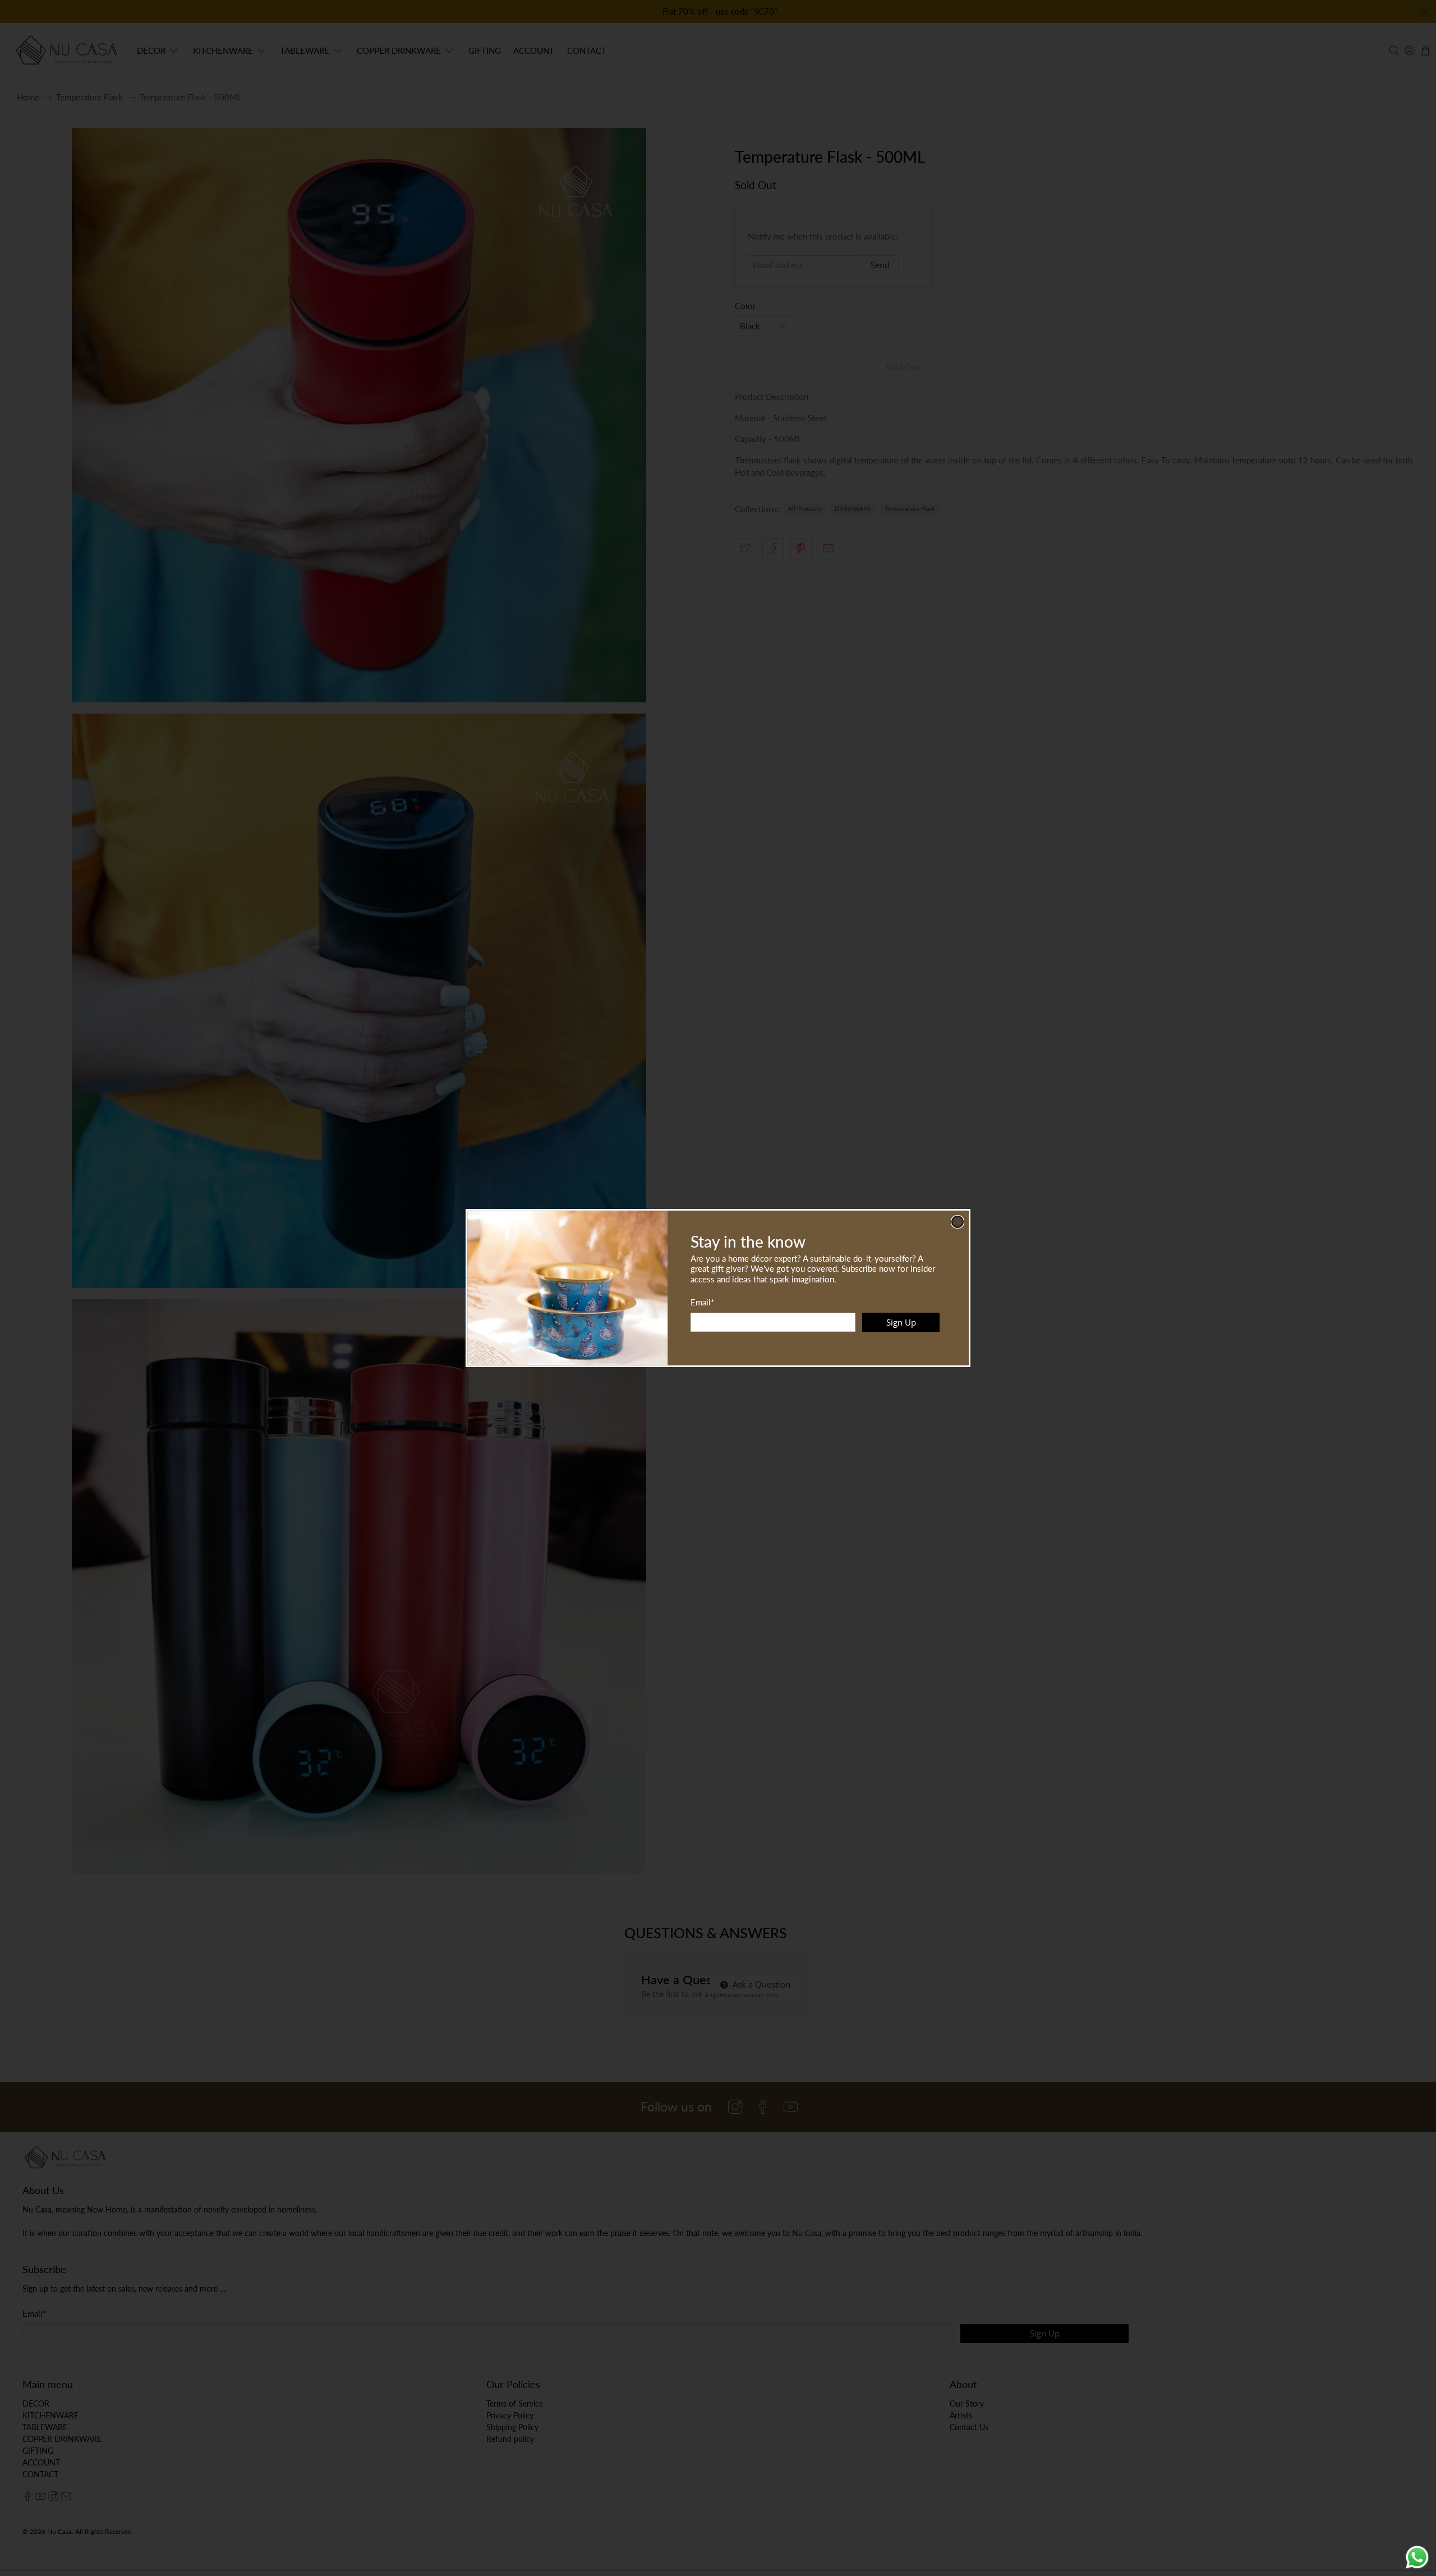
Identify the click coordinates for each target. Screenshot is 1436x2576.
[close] (958, 1222)
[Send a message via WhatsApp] (1417, 2557)
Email (702, 1302)
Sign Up (901, 1322)
